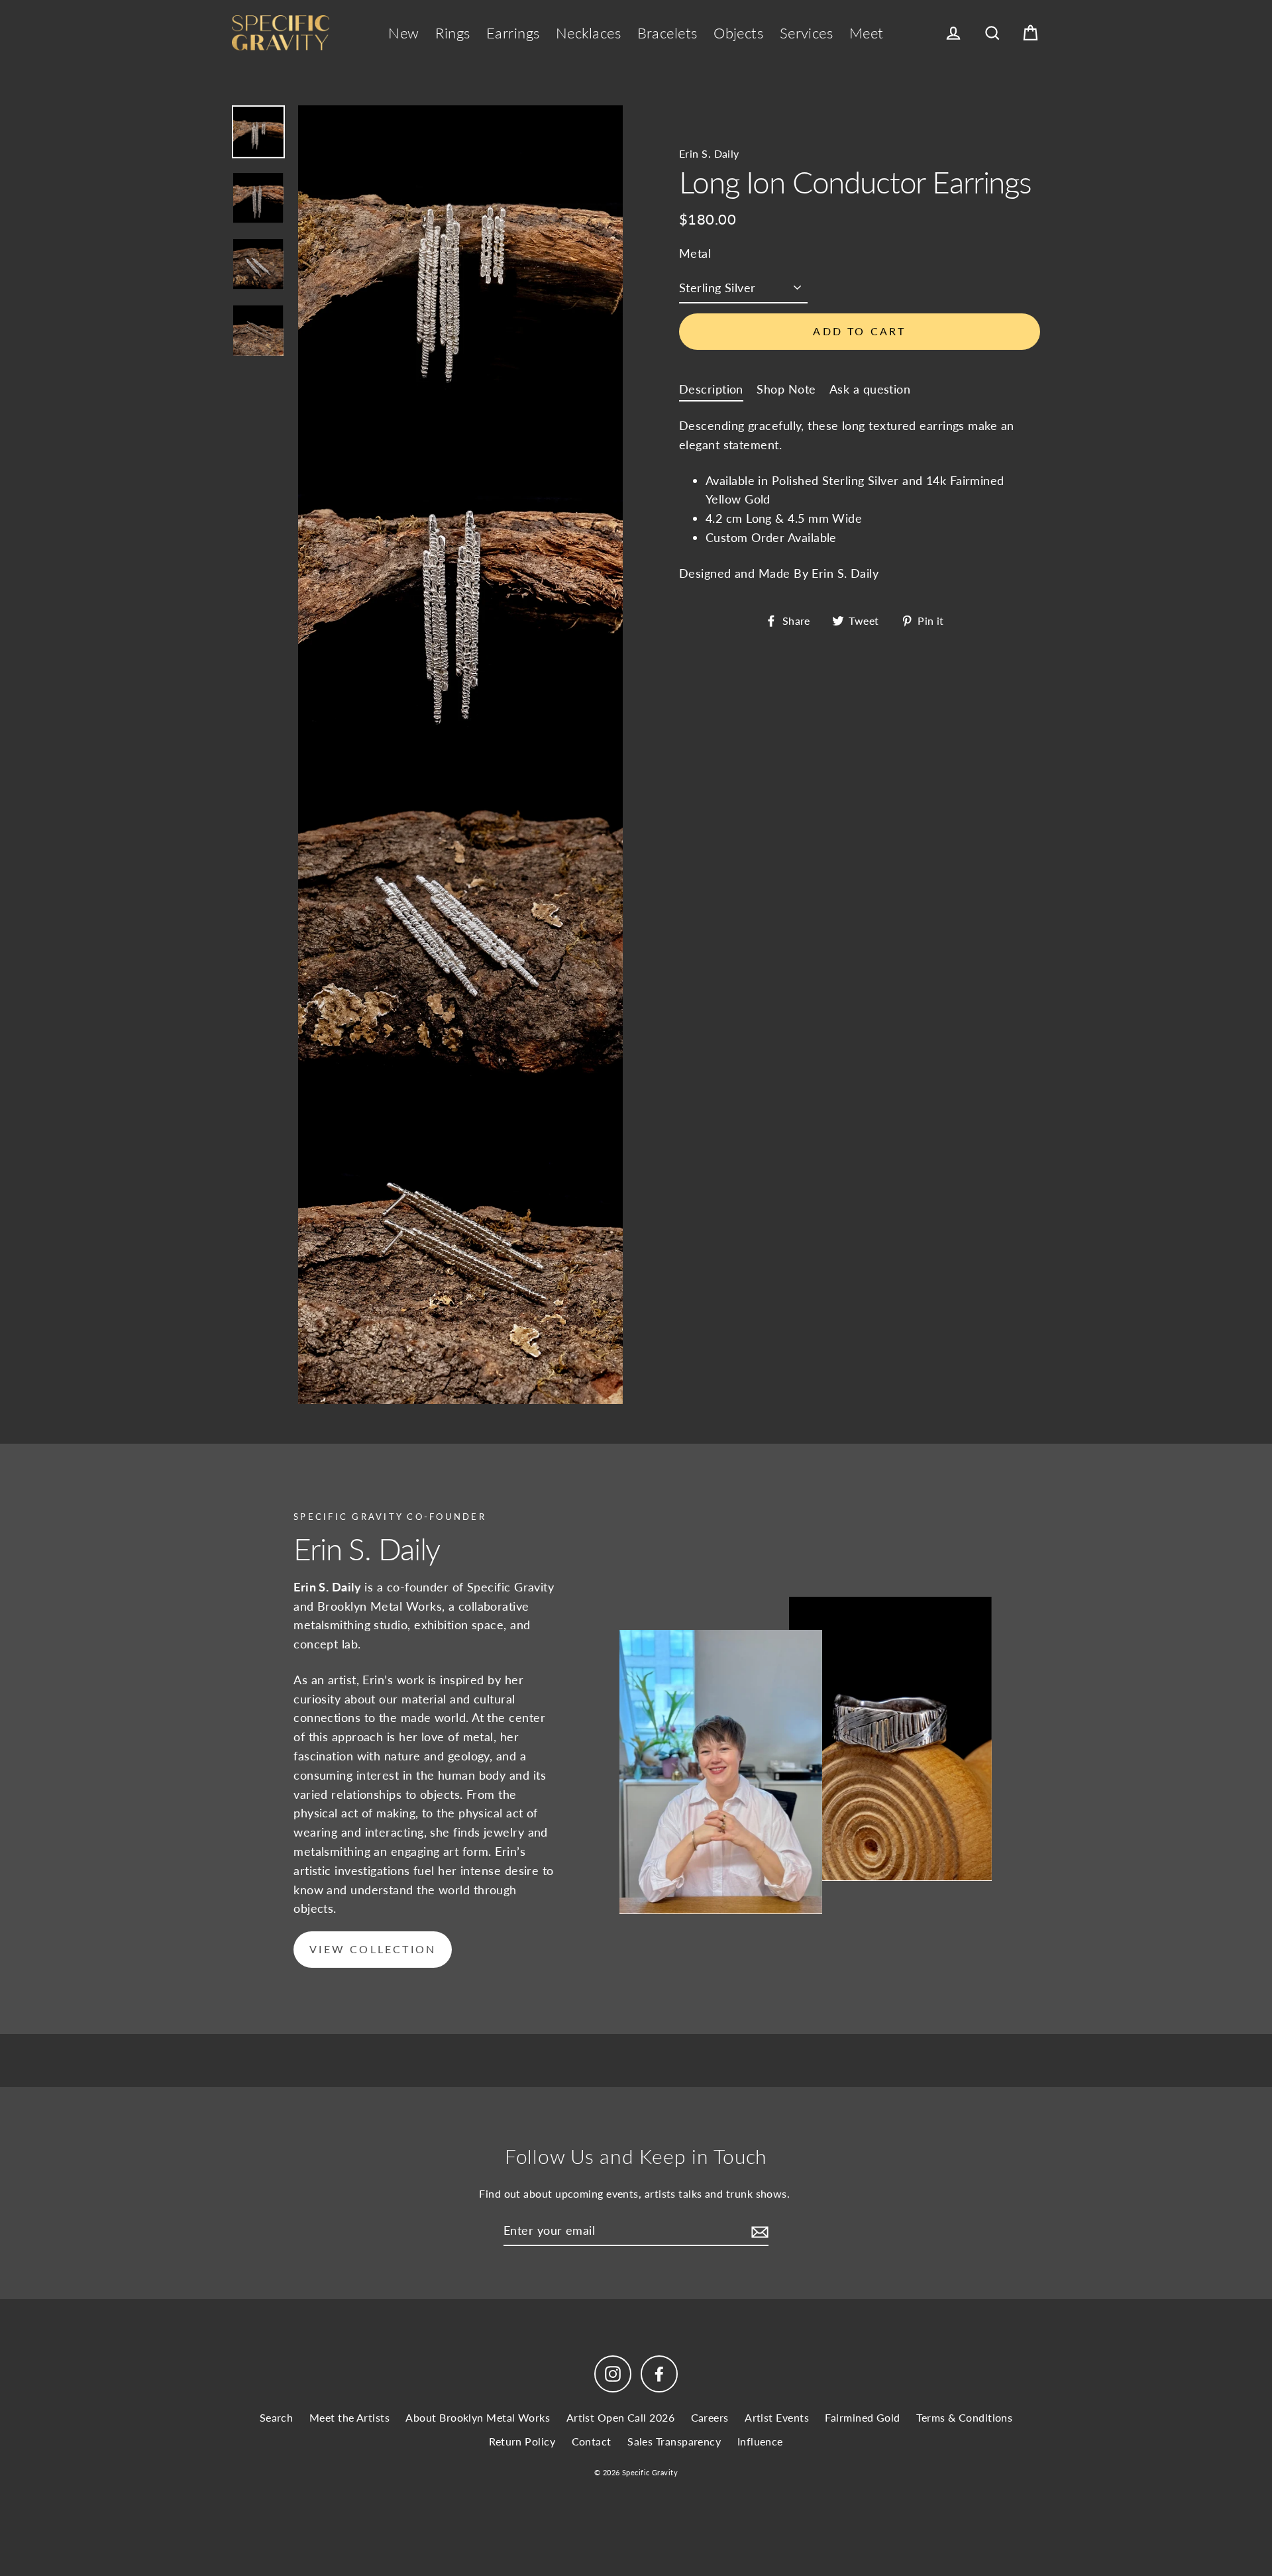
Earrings (513, 33)
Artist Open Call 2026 (620, 2417)
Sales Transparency (674, 2441)
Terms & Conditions (964, 2417)
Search (277, 2417)
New (403, 33)
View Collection (373, 1949)
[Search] (992, 33)
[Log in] (953, 33)
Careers (710, 2417)
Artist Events (777, 2417)
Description (711, 388)
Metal (695, 252)
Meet (867, 33)
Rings (452, 33)
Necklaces (588, 33)
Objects (738, 33)
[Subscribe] (758, 2231)
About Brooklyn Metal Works (478, 2417)
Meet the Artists (349, 2417)
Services (807, 33)
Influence (760, 2441)
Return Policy (522, 2441)
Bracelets (667, 33)
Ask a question (870, 388)
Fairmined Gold (862, 2417)
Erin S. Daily (709, 153)
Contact (592, 2441)
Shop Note (786, 388)
